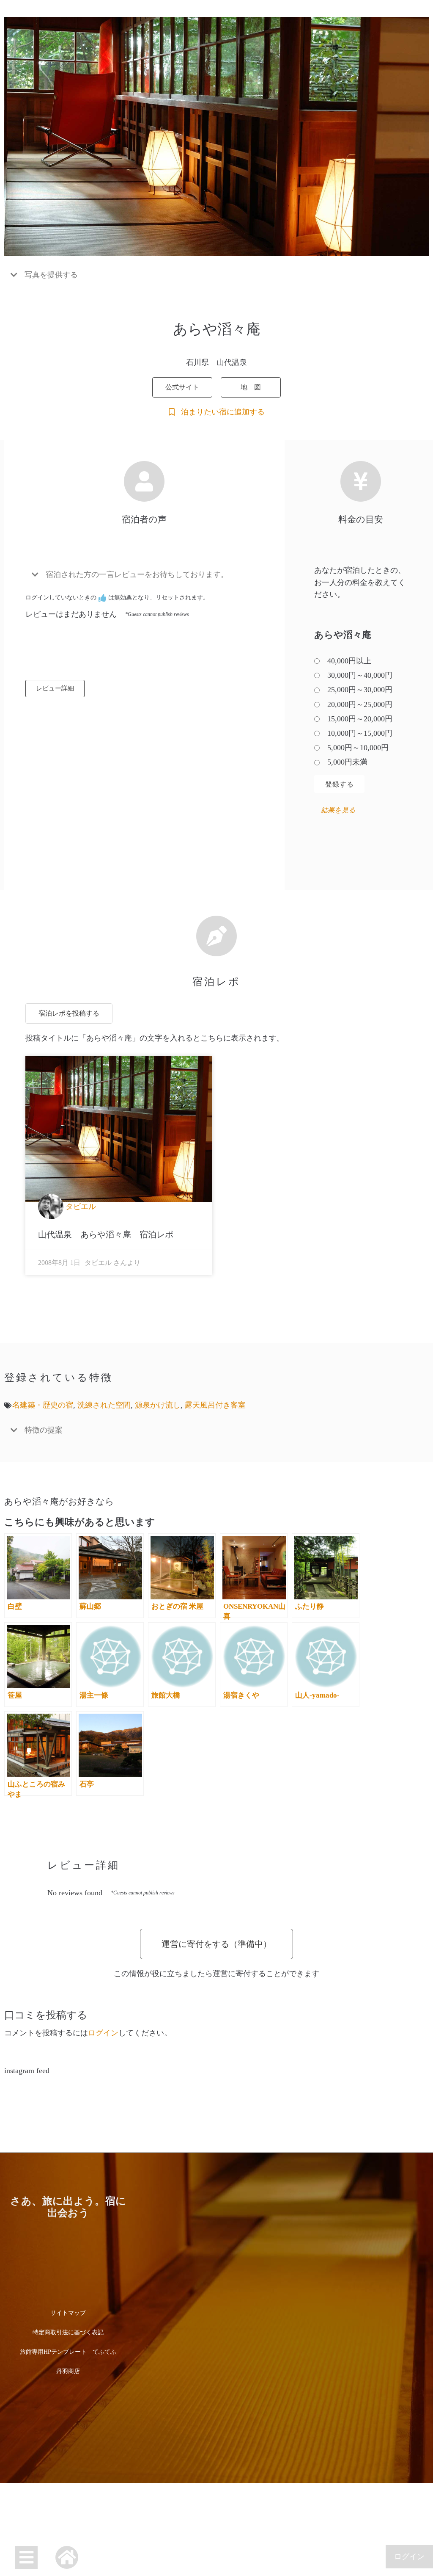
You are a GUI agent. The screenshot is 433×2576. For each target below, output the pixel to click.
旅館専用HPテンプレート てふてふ (68, 2352)
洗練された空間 (104, 1405)
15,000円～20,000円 (360, 719)
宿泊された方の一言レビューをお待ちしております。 (137, 574)
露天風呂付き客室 (215, 1405)
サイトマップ (68, 2313)
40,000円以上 (349, 661)
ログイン (409, 2557)
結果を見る (338, 810)
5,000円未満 (347, 762)
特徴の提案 (44, 1430)
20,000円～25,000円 (360, 704)
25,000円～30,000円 (360, 690)
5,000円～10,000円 (358, 748)
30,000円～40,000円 (360, 675)
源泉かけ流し (158, 1405)
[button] (216, 275)
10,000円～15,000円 (360, 733)
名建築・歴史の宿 (43, 1405)
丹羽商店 (68, 2371)
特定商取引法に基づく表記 (68, 2332)
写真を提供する (51, 275)
